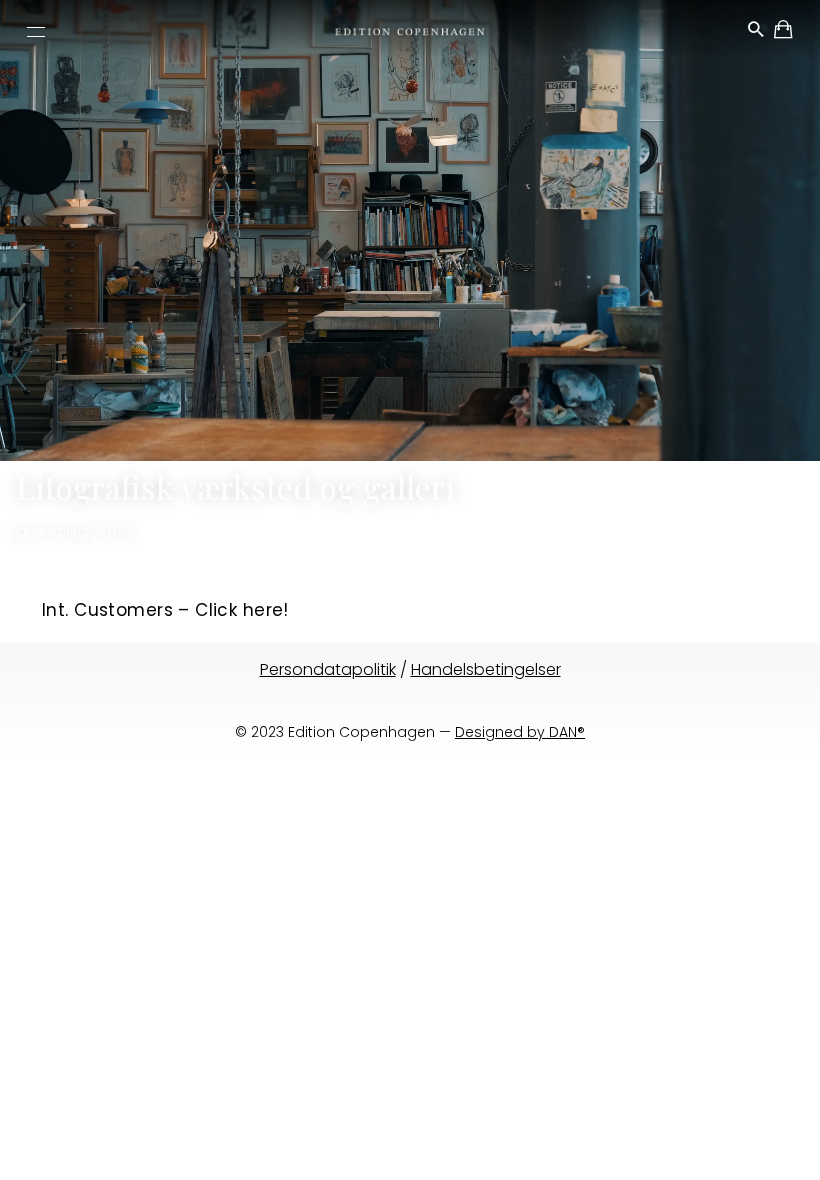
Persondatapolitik (328, 669)
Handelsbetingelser (486, 669)
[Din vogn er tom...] (784, 32)
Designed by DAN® (520, 732)
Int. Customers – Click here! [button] (165, 610)
